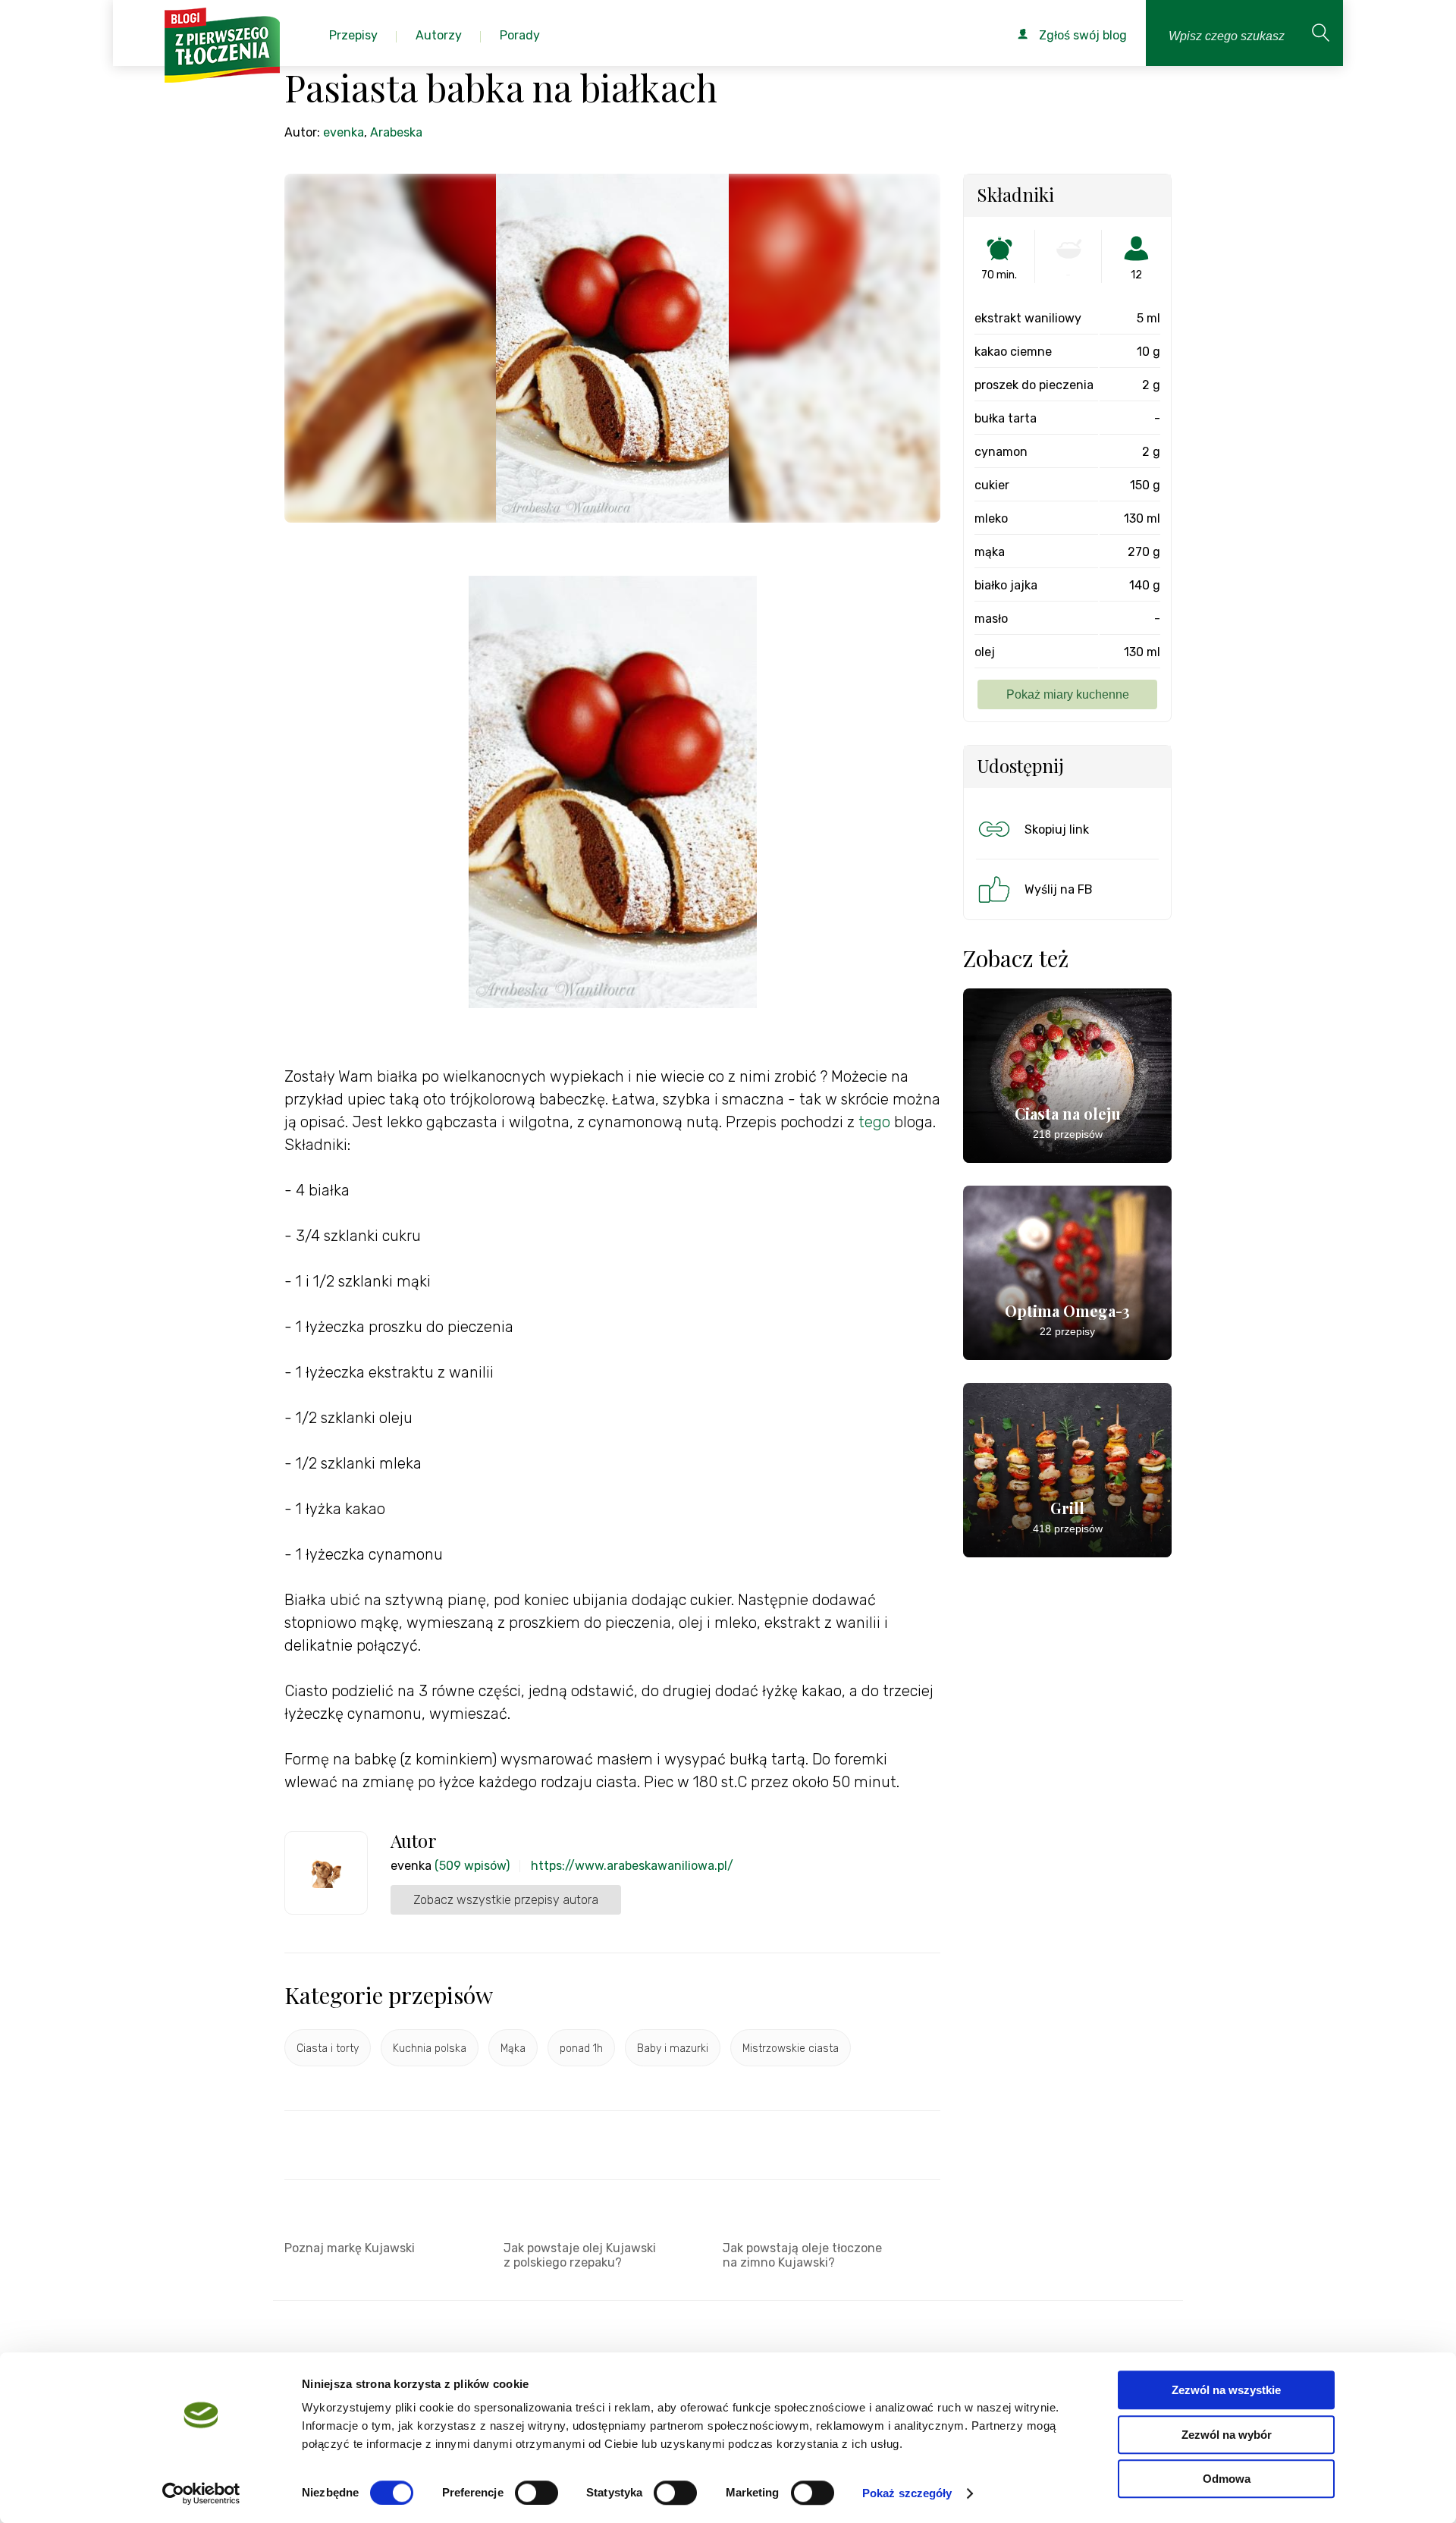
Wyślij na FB (1059, 889)
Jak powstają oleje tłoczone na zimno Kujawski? (802, 2255)
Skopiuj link (1057, 829)
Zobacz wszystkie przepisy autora (506, 1900)
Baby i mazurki (673, 2049)
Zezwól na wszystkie (1226, 2390)
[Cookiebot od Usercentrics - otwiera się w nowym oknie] (201, 2493)
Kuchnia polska (430, 2049)
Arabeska (396, 132)
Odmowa (1227, 2479)
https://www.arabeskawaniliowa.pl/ (632, 1866)
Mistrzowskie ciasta (791, 2049)
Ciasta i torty (328, 2049)
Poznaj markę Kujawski (350, 2248)
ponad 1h (581, 2049)
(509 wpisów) (472, 1866)
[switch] (537, 2493)
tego (872, 1122)
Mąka (513, 2049)
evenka (344, 132)
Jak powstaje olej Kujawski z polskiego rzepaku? (580, 2255)
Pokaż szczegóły (907, 2493)
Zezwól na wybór (1227, 2435)
